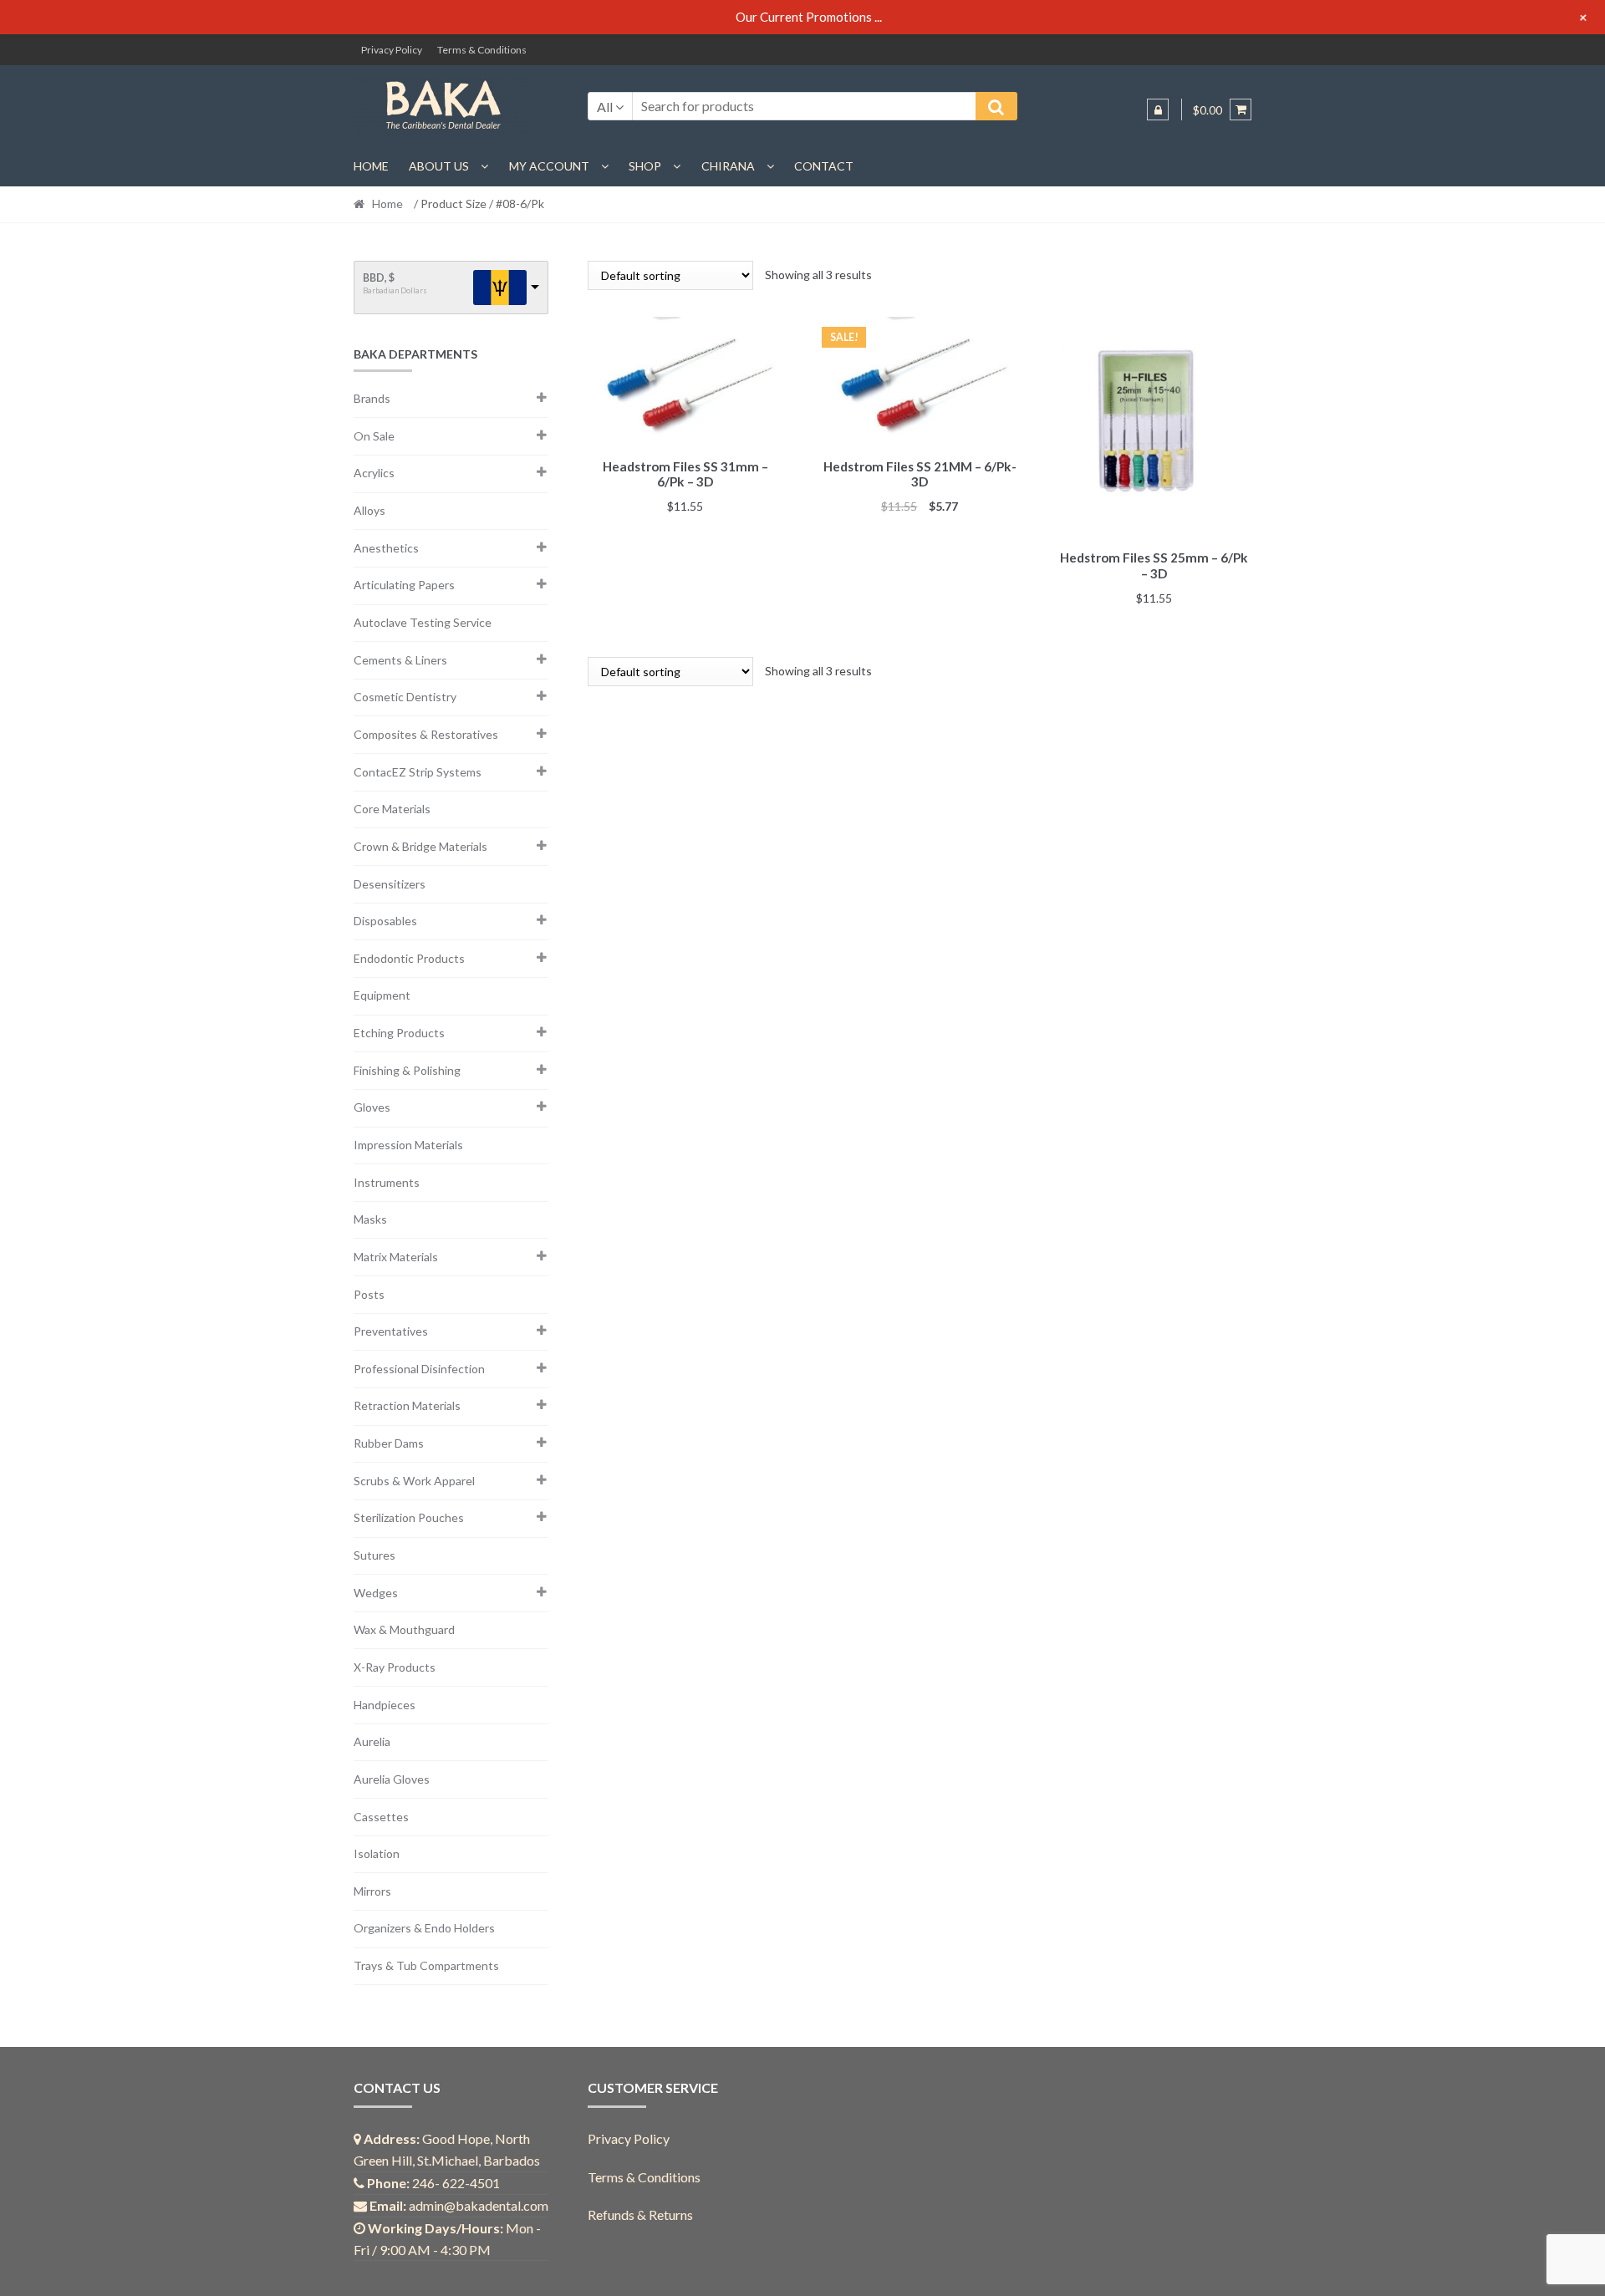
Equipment (382, 995)
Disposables (385, 921)
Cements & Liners (400, 660)
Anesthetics (386, 548)
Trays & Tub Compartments (426, 1965)
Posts (369, 1294)
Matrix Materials (396, 1257)
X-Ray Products (395, 1667)
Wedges (376, 1593)
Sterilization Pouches (409, 1517)
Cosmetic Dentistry (405, 697)
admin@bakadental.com (479, 2205)
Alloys (369, 510)
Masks (370, 1219)
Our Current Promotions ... (809, 17)
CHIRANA (728, 166)
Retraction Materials (407, 1405)
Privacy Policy (392, 50)
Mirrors (372, 1891)
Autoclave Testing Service (423, 622)
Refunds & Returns (640, 2215)
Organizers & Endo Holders (424, 1928)
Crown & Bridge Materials (420, 846)
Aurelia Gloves (392, 1779)
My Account (549, 166)
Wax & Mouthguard (404, 1629)
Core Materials (392, 809)
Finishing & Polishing (407, 1070)
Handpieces (385, 1705)
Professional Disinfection (419, 1369)
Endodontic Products (409, 958)
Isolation (377, 1853)
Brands (372, 398)
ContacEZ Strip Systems (418, 772)
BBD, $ (379, 278)
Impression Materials (408, 1145)
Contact (824, 166)
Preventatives (391, 1331)
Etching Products (399, 1033)
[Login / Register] (1158, 109)
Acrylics (374, 473)
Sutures (374, 1555)
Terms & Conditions (482, 50)
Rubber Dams (389, 1443)
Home (371, 166)
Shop (645, 166)
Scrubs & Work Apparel (414, 1481)
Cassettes (381, 1817)
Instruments (387, 1182)
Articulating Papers (404, 585)
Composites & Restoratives (426, 734)
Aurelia (372, 1741)
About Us (439, 166)
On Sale (374, 436)
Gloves (372, 1107)
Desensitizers (390, 884)
